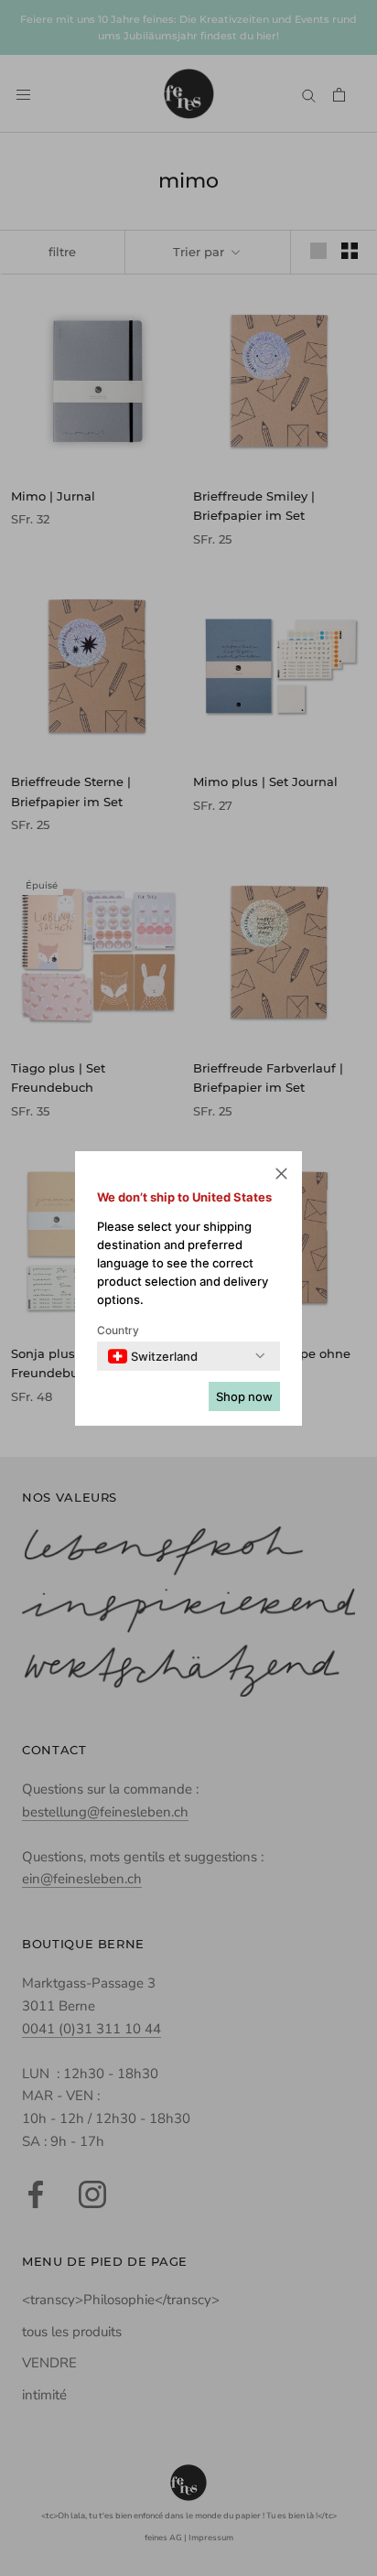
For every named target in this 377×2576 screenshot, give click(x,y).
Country (118, 1330)
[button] (281, 1176)
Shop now (244, 1396)
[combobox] (153, 1356)
